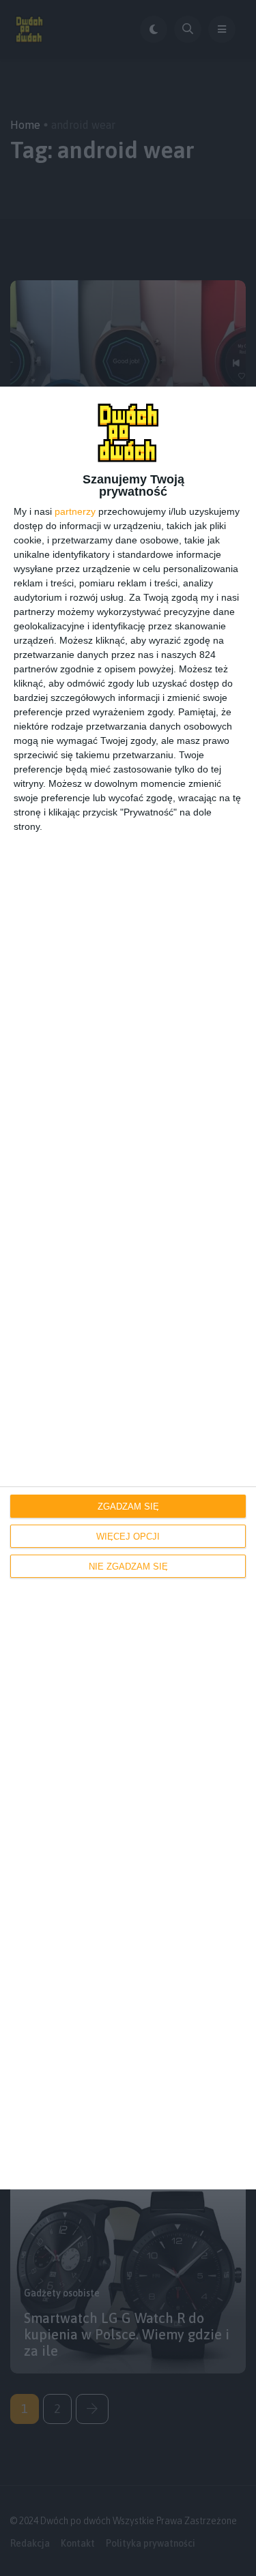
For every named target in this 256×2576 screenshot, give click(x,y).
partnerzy (75, 511)
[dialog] (128, 1288)
